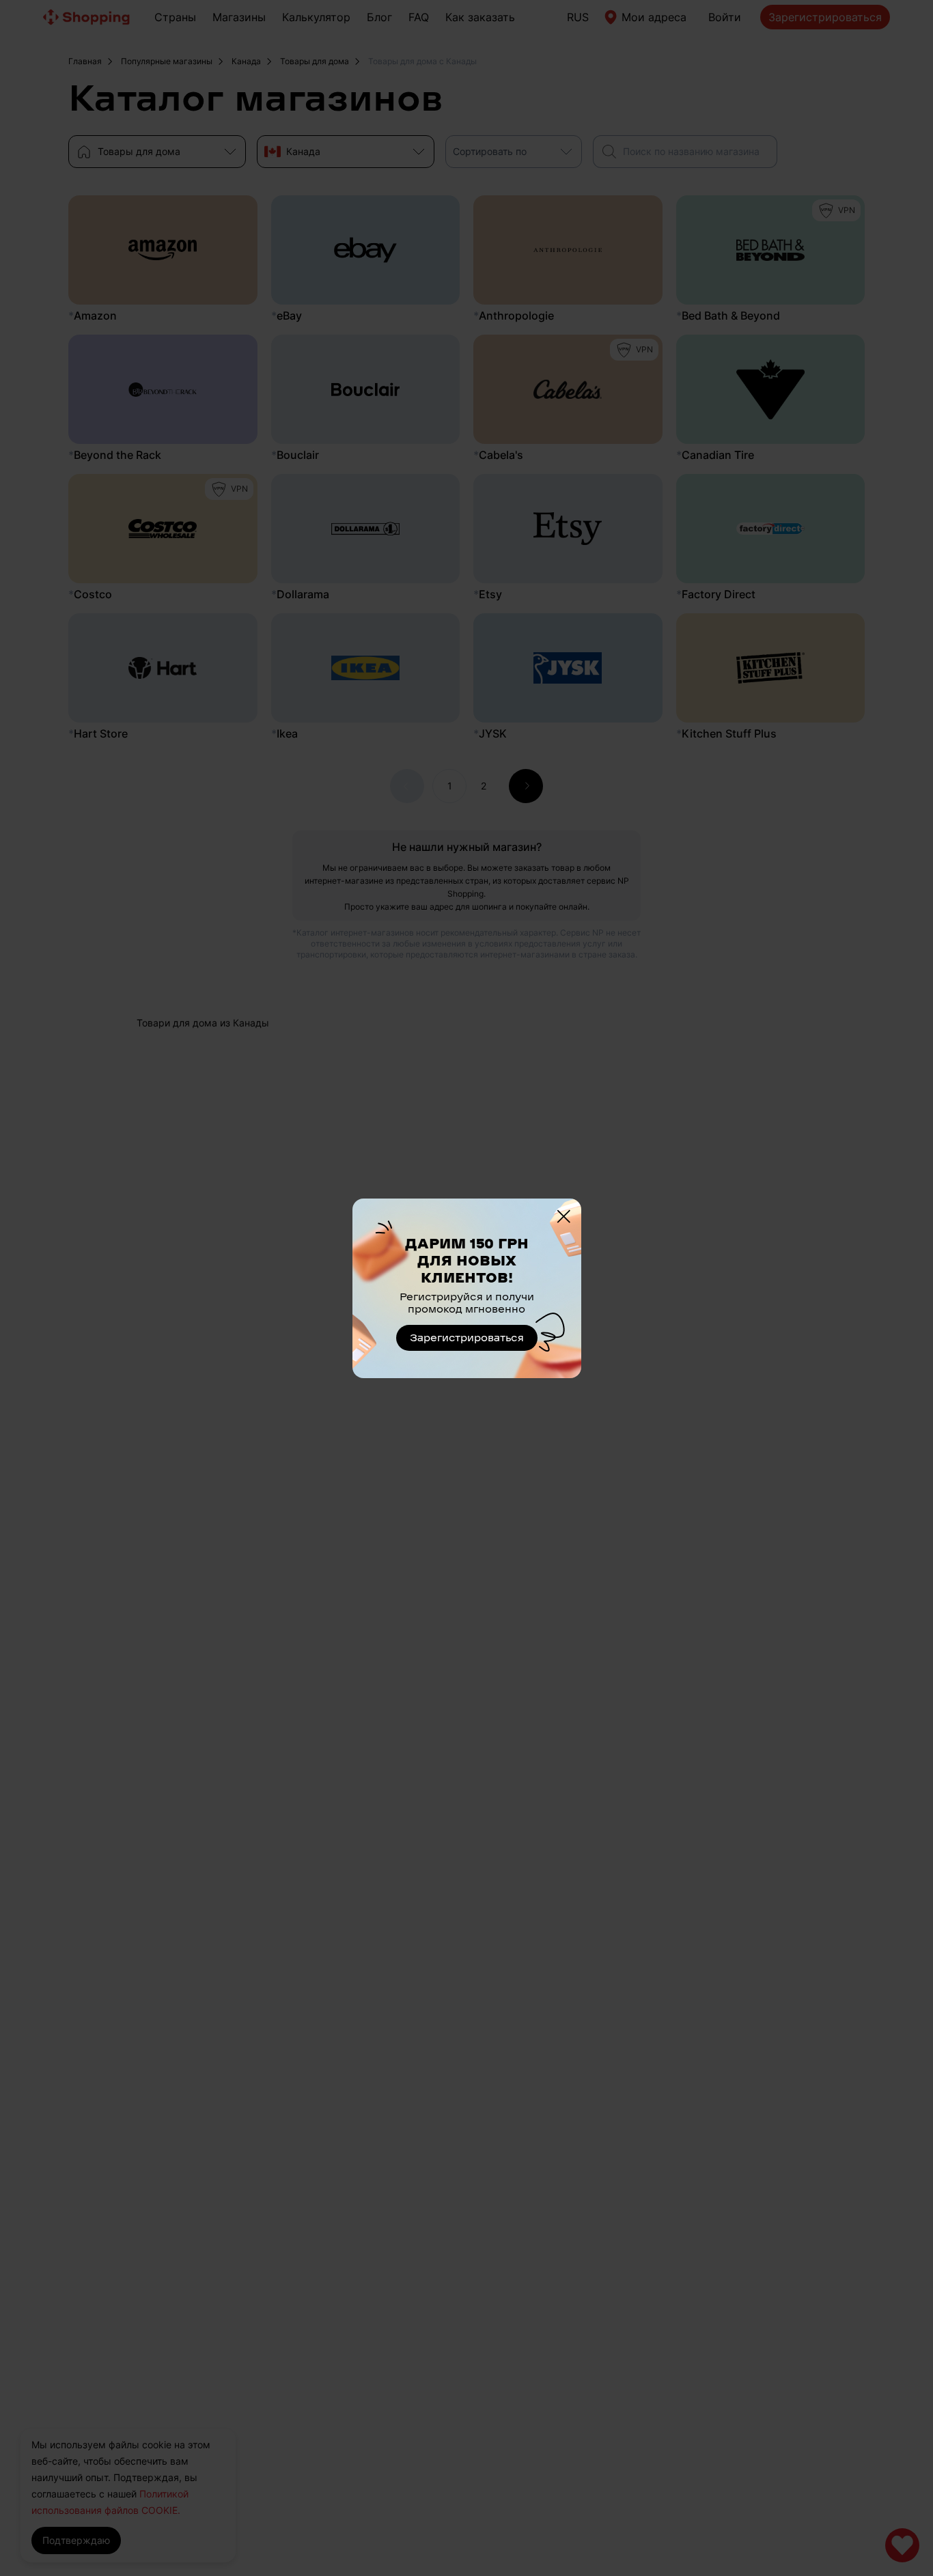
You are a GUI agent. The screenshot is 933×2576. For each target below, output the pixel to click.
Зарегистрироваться (467, 1338)
